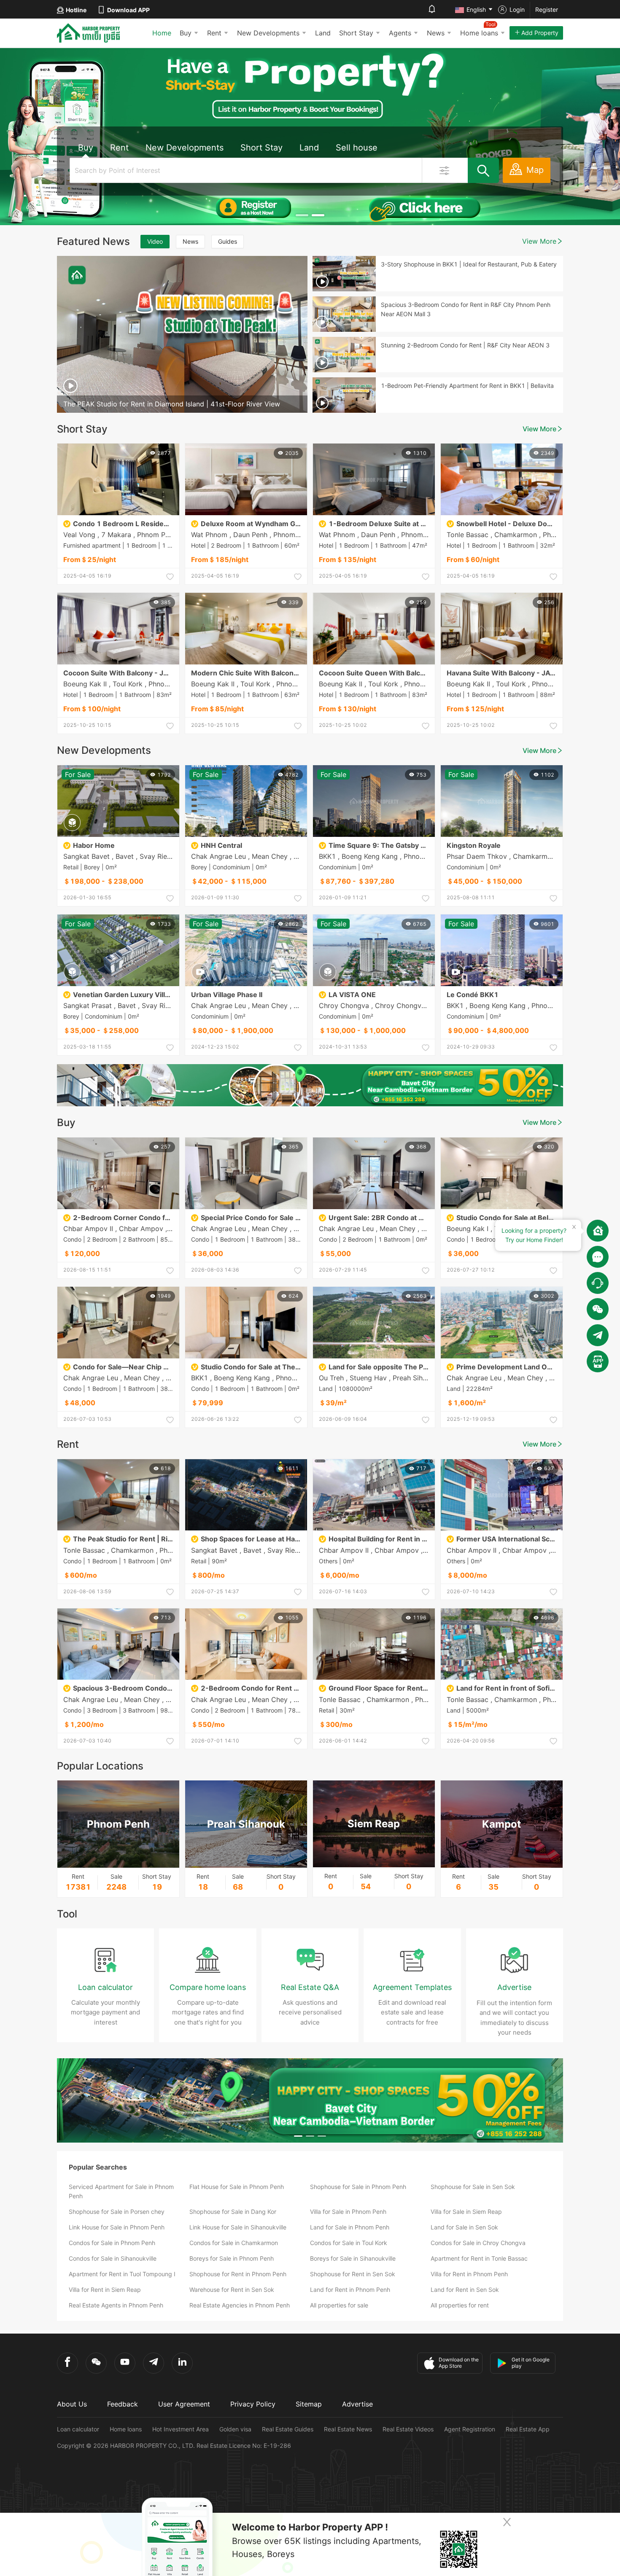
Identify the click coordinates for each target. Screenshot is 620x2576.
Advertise (357, 2404)
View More (539, 241)
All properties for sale (339, 2305)
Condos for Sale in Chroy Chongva (478, 2243)
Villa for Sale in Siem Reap (466, 2212)
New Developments (268, 33)
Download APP (128, 10)
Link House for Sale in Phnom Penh (117, 2227)
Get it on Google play (531, 2363)
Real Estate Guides (288, 2429)
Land (323, 33)
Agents (400, 33)
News (436, 33)
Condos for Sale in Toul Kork (349, 2243)
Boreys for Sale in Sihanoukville (353, 2258)
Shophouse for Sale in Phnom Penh (358, 2187)
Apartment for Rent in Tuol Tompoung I (122, 2274)
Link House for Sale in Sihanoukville (238, 2227)
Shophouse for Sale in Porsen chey (117, 2212)
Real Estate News (348, 2429)
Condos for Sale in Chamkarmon (234, 2243)
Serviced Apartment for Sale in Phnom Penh (121, 2191)
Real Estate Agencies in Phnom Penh (240, 2305)
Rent (214, 33)
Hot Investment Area (181, 2429)
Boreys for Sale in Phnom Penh (232, 2258)
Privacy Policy (253, 2404)
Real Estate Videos (408, 2429)
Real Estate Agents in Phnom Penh (116, 2305)
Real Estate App (528, 2429)
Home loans (126, 2429)
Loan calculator (78, 2429)
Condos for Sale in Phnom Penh (112, 2243)
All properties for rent (460, 2305)
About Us (72, 2404)
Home (162, 33)
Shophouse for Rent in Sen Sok (353, 2274)
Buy (186, 33)
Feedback (123, 2404)
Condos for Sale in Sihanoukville (113, 2258)
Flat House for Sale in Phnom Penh (237, 2187)
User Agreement (184, 2404)
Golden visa (235, 2429)
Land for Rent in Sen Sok (465, 2290)
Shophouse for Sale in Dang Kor (233, 2212)
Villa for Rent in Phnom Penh (469, 2274)
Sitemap (309, 2404)
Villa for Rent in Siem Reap (105, 2290)
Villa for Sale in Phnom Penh (348, 2212)
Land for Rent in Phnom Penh (350, 2290)
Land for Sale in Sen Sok (464, 2227)
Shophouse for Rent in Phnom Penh (238, 2274)
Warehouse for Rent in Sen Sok (232, 2290)
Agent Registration (470, 2429)
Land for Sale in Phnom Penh (350, 2227)
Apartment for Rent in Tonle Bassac (479, 2258)
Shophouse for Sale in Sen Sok (473, 2187)
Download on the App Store (459, 2363)
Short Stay (356, 33)
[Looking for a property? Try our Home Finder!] (598, 1231)
